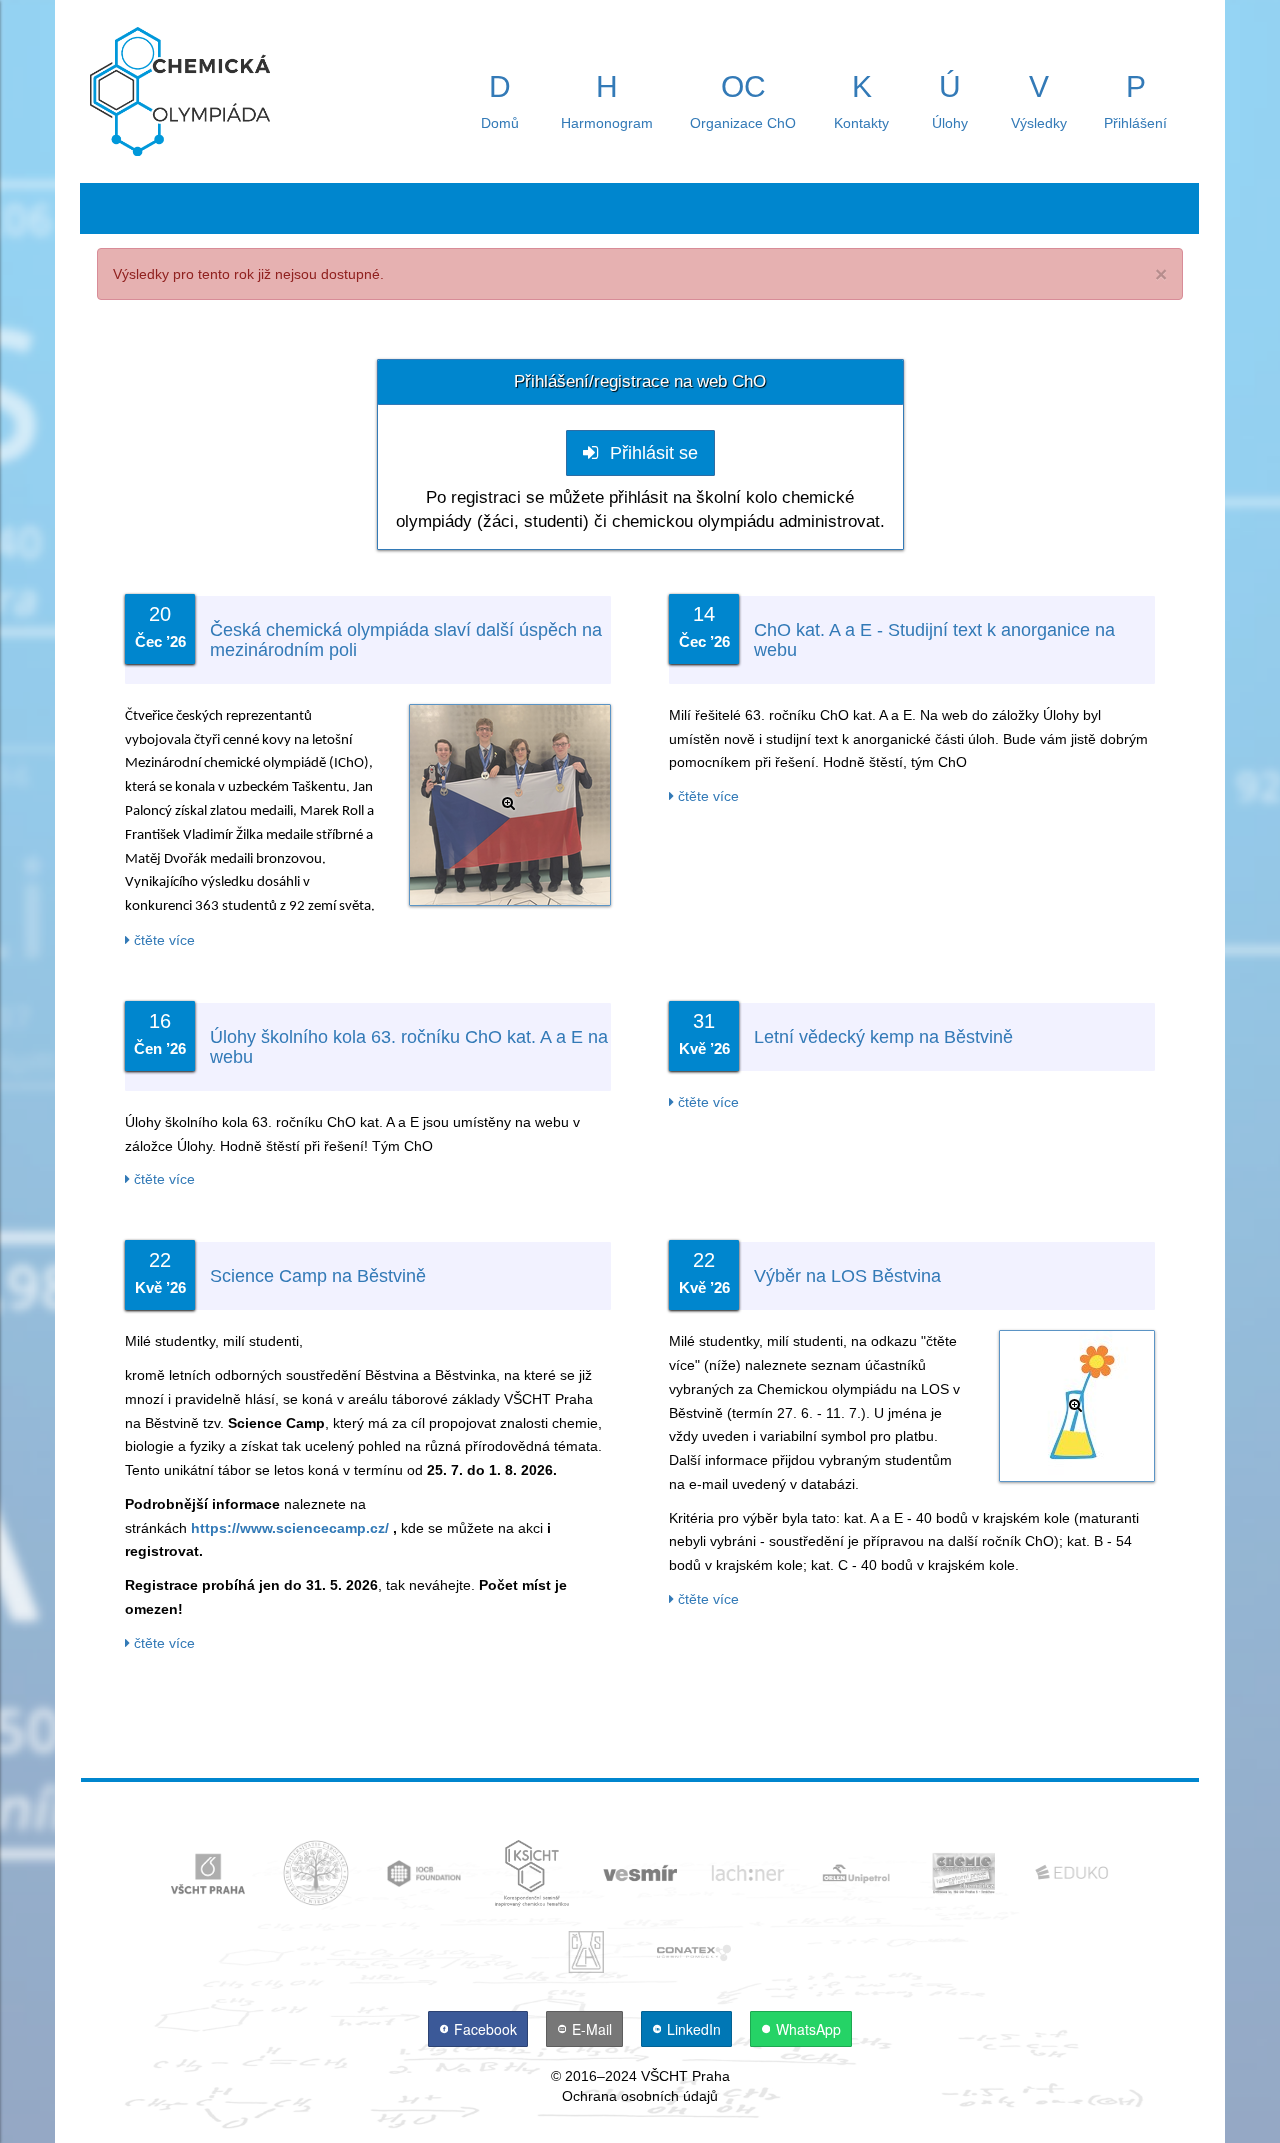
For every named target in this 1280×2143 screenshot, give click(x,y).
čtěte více (162, 940)
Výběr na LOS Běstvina (847, 1276)
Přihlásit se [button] (651, 453)
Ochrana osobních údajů (640, 2096)
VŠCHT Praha (685, 2076)
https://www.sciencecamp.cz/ (290, 1528)
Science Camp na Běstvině (318, 1276)
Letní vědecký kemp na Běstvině (883, 1037)
